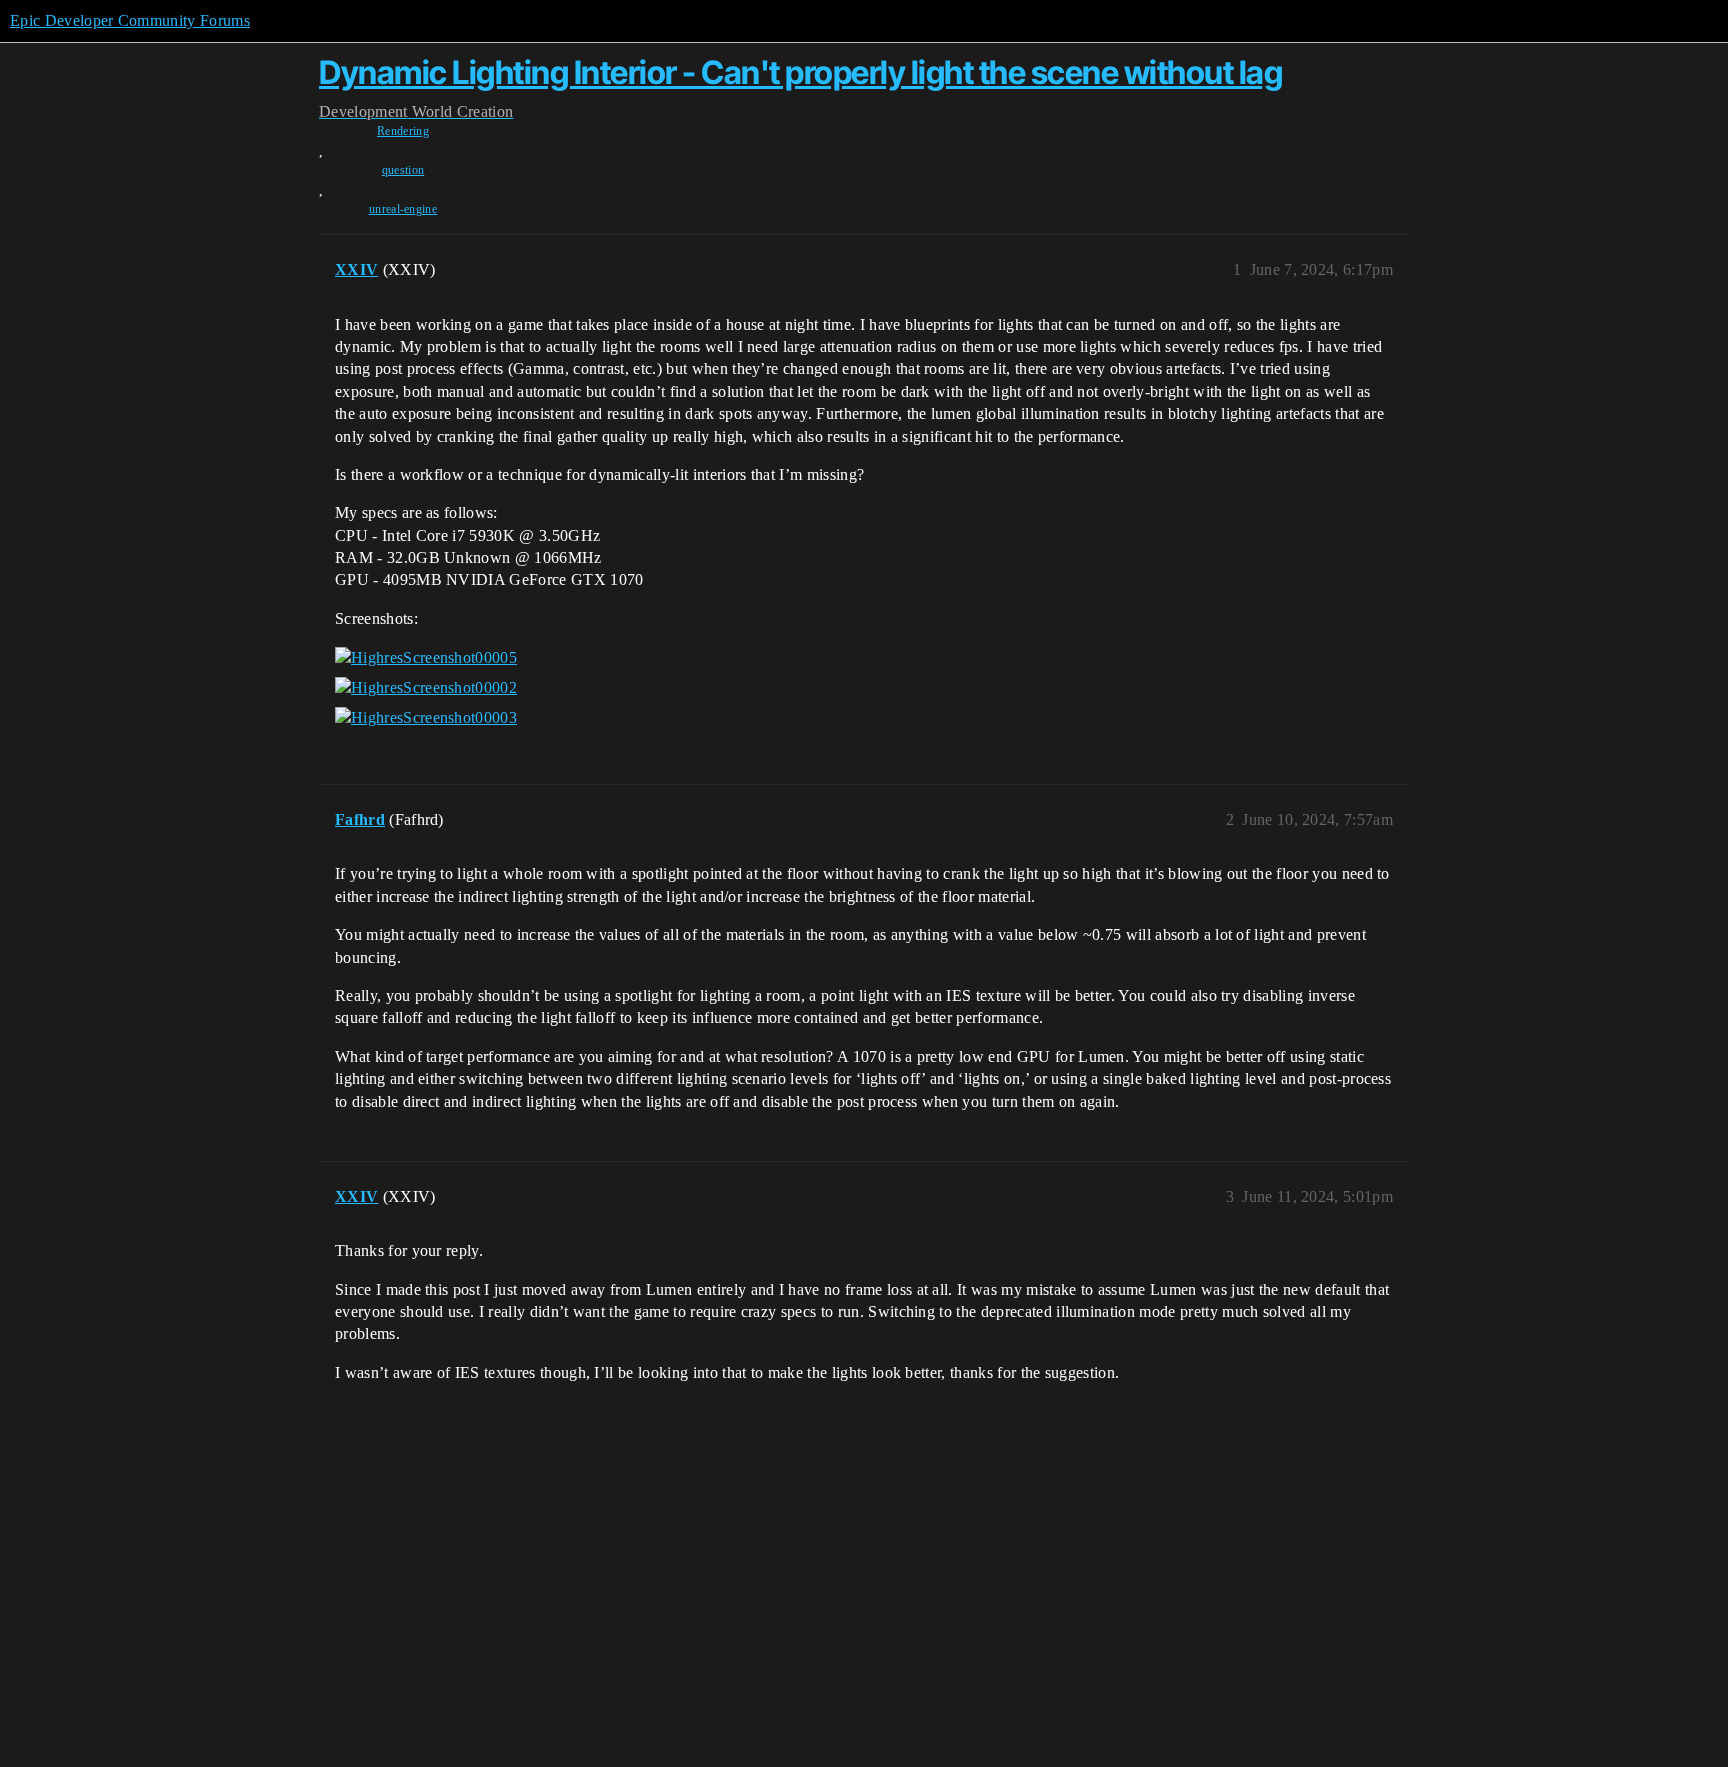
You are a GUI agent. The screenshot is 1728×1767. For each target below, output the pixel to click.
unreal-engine (403, 209)
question (403, 170)
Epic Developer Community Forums (130, 20)
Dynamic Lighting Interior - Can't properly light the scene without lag (800, 72)
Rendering (403, 131)
